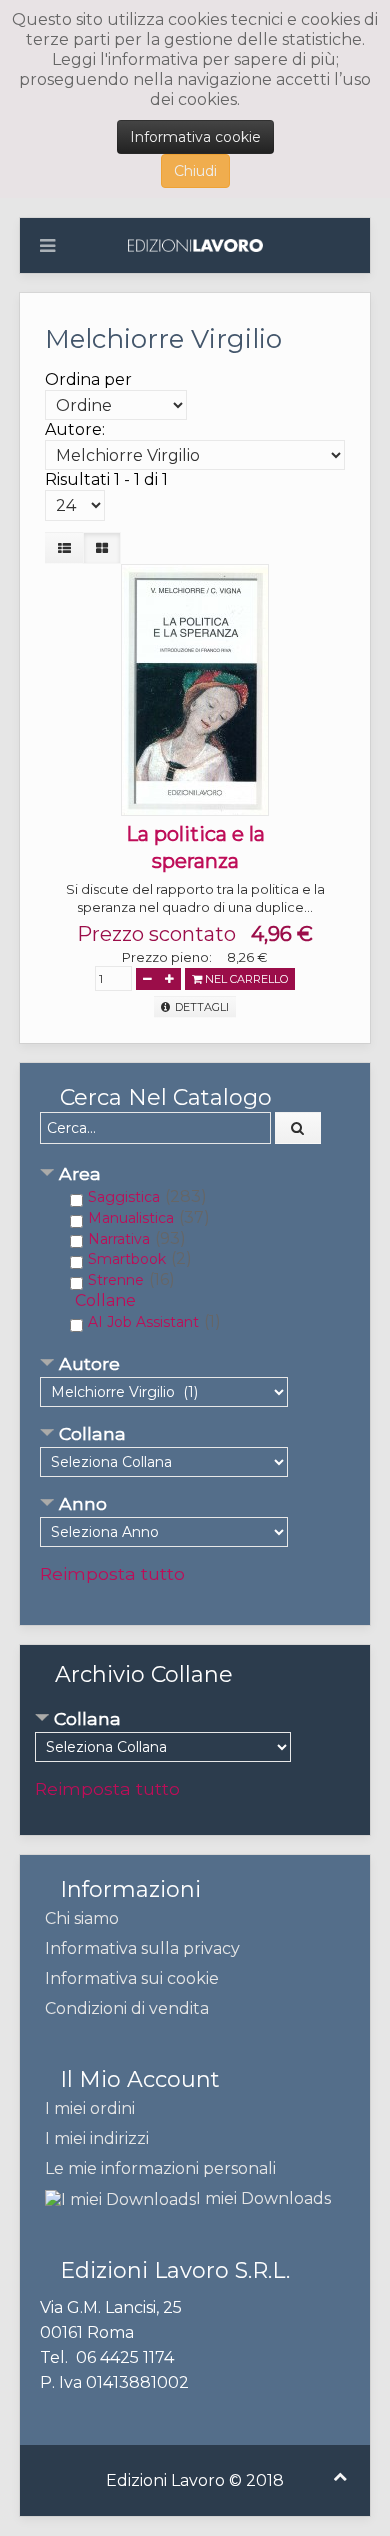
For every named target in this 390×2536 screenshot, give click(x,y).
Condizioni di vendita (127, 2008)
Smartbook (127, 1259)
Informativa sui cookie (132, 1978)
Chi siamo (82, 1918)
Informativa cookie (195, 137)
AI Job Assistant (143, 1322)
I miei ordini (90, 2108)
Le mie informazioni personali (160, 2168)
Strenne (116, 1280)
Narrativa (119, 1239)
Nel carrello (245, 979)
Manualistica (131, 1218)
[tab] (195, 1175)
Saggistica (124, 1197)
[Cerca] (298, 1128)
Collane (105, 1300)
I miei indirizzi (97, 2138)
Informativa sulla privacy (142, 1948)
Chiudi (195, 171)
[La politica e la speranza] (195, 688)
